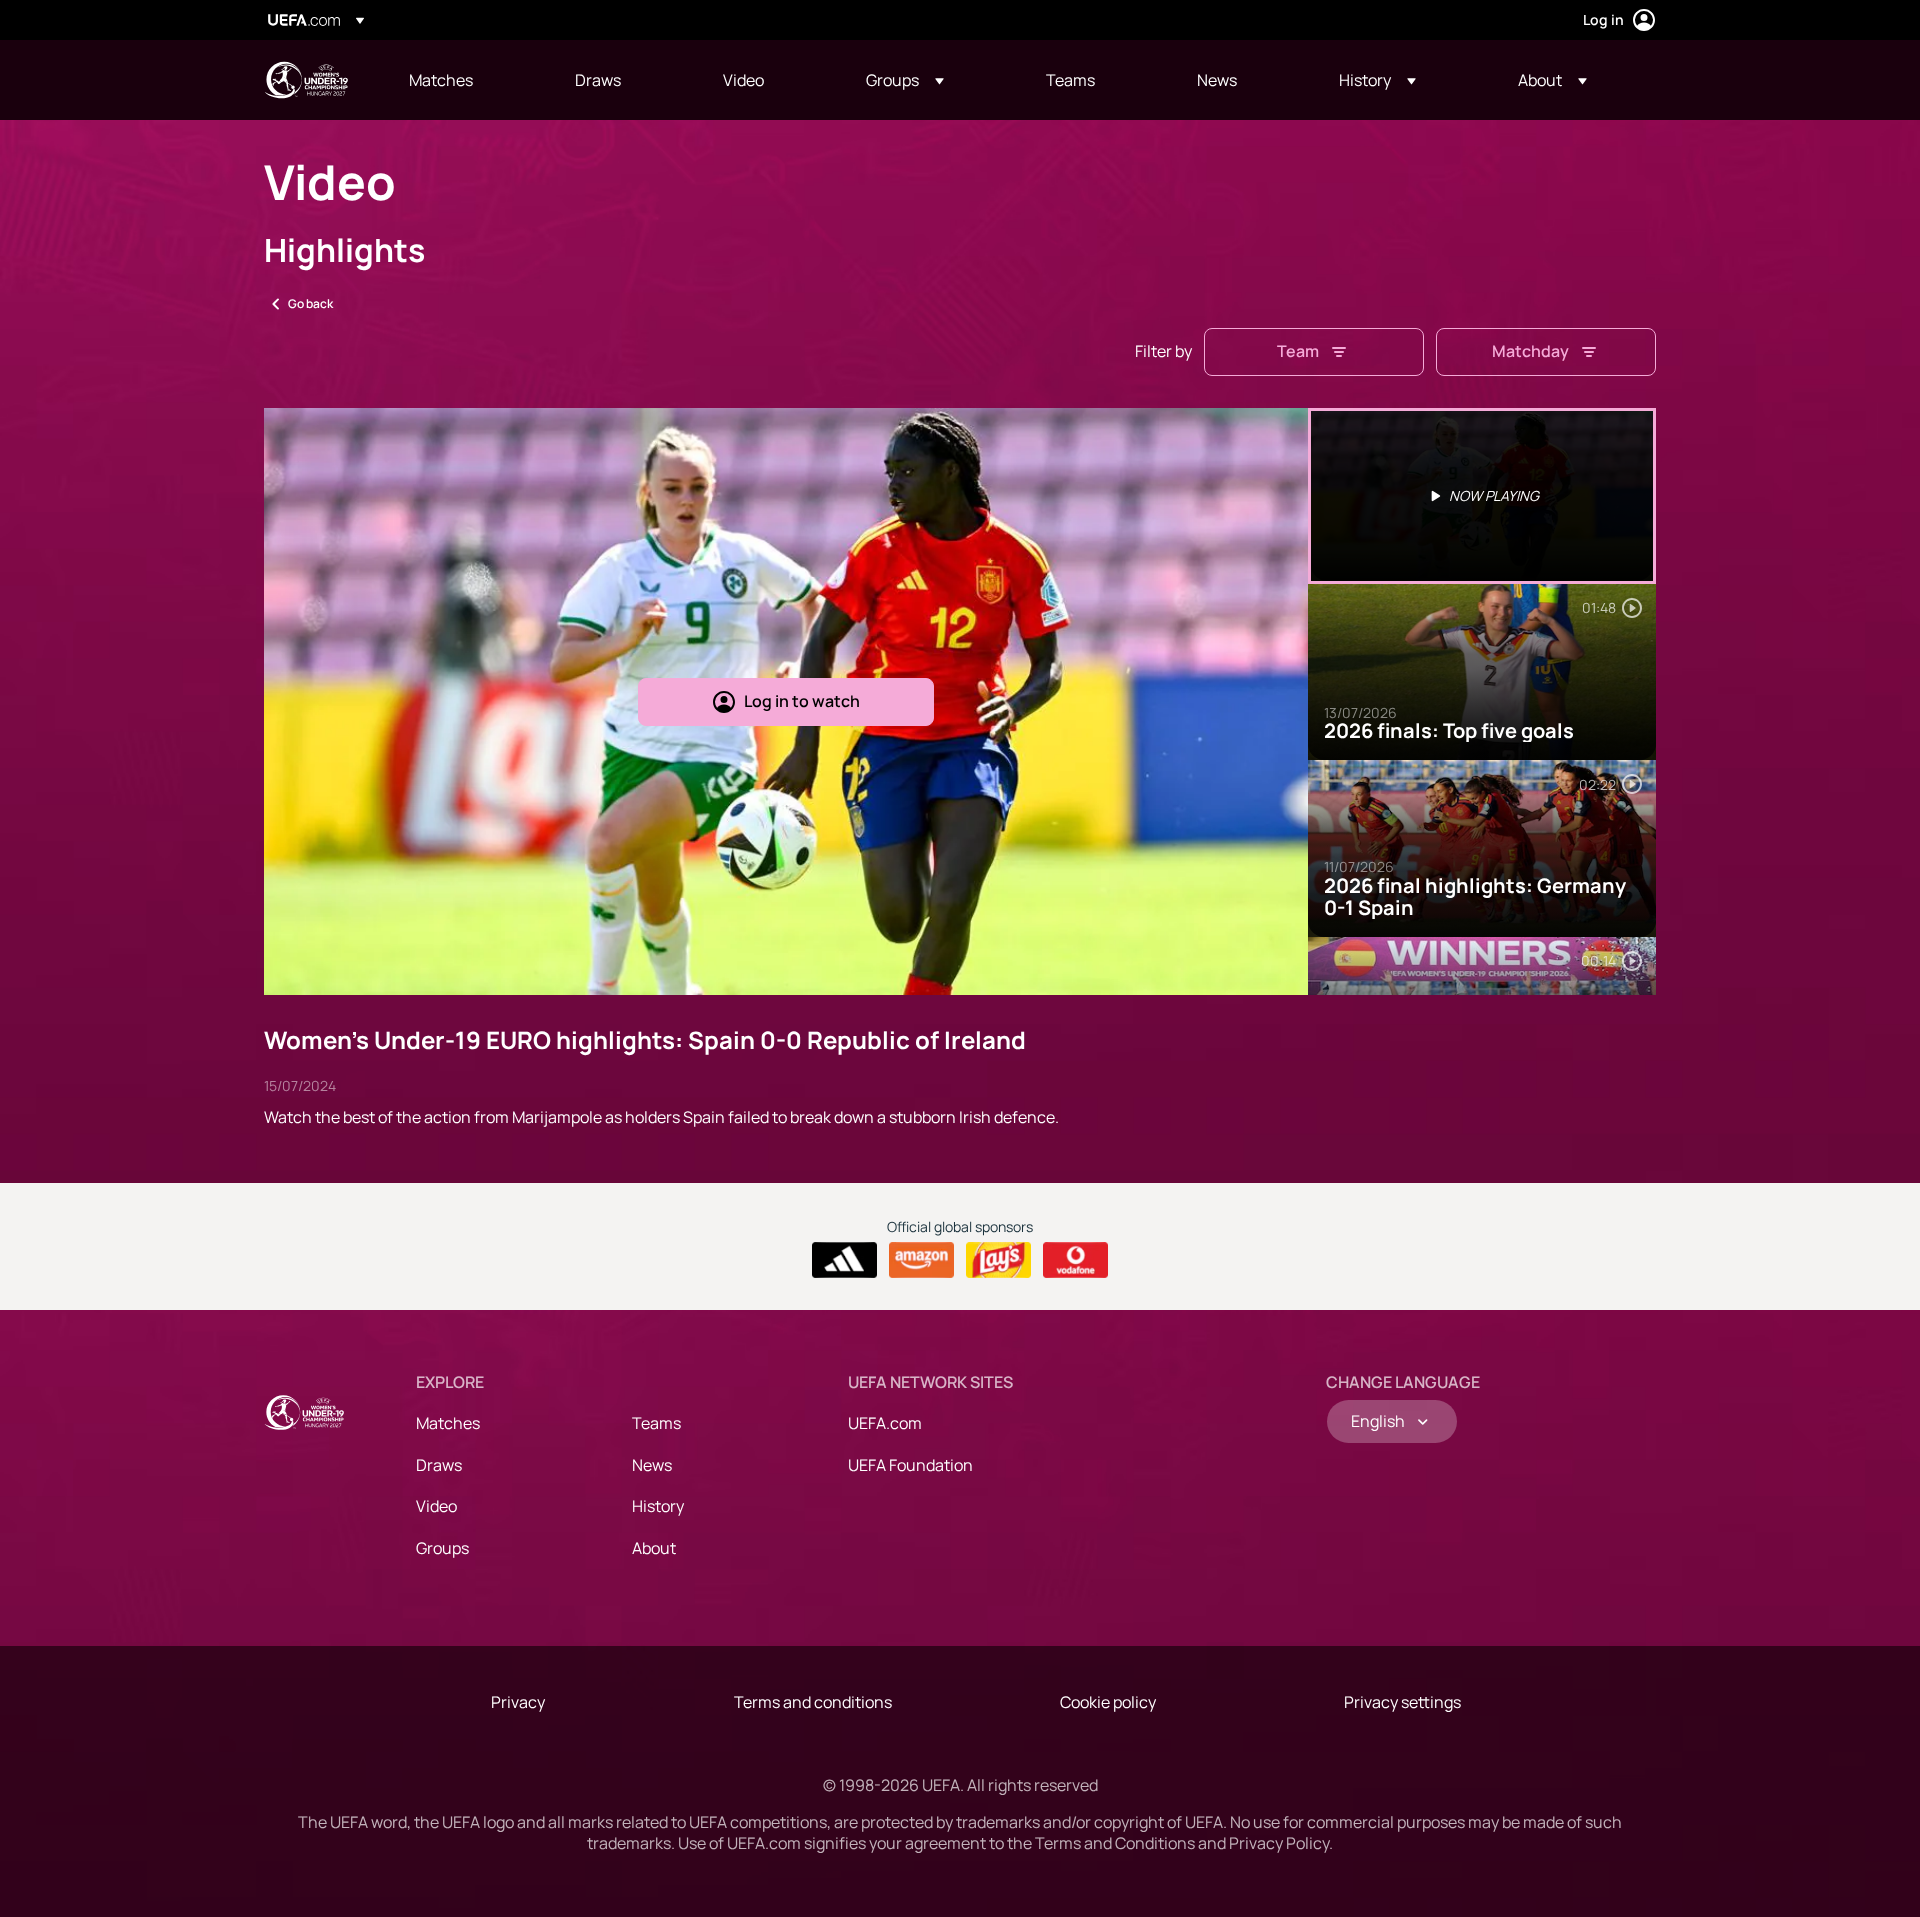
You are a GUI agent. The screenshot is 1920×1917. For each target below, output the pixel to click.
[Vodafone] (1075, 1260)
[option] (1482, 496)
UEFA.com (885, 1423)
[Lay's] (998, 1260)
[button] (905, 80)
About (654, 1548)
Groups (442, 1548)
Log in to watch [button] (802, 701)
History (658, 1506)
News (652, 1465)
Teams (656, 1423)
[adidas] (844, 1260)
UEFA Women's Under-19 (306, 80)
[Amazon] (921, 1260)
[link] (441, 80)
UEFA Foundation (910, 1465)
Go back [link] (310, 303)
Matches (448, 1423)
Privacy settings (1402, 1702)
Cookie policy (1108, 1702)
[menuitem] (467, 80)
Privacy (518, 1702)
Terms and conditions (813, 1702)
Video (436, 1506)
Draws (439, 1465)
